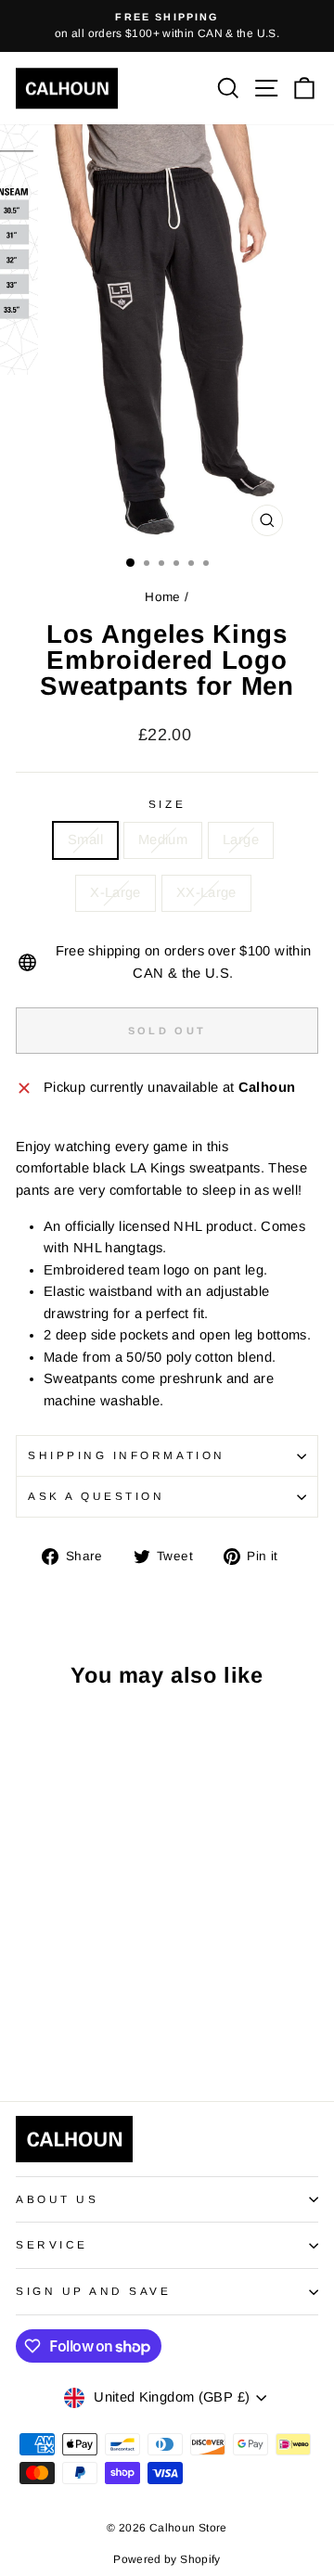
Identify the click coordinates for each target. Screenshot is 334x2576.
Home (162, 597)
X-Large (116, 892)
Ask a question (96, 1496)
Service (52, 2244)
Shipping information (127, 1455)
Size (167, 804)
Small (85, 839)
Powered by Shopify (167, 2559)
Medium (163, 839)
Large (241, 839)
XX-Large (206, 892)
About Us (57, 2199)
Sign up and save (94, 2291)
